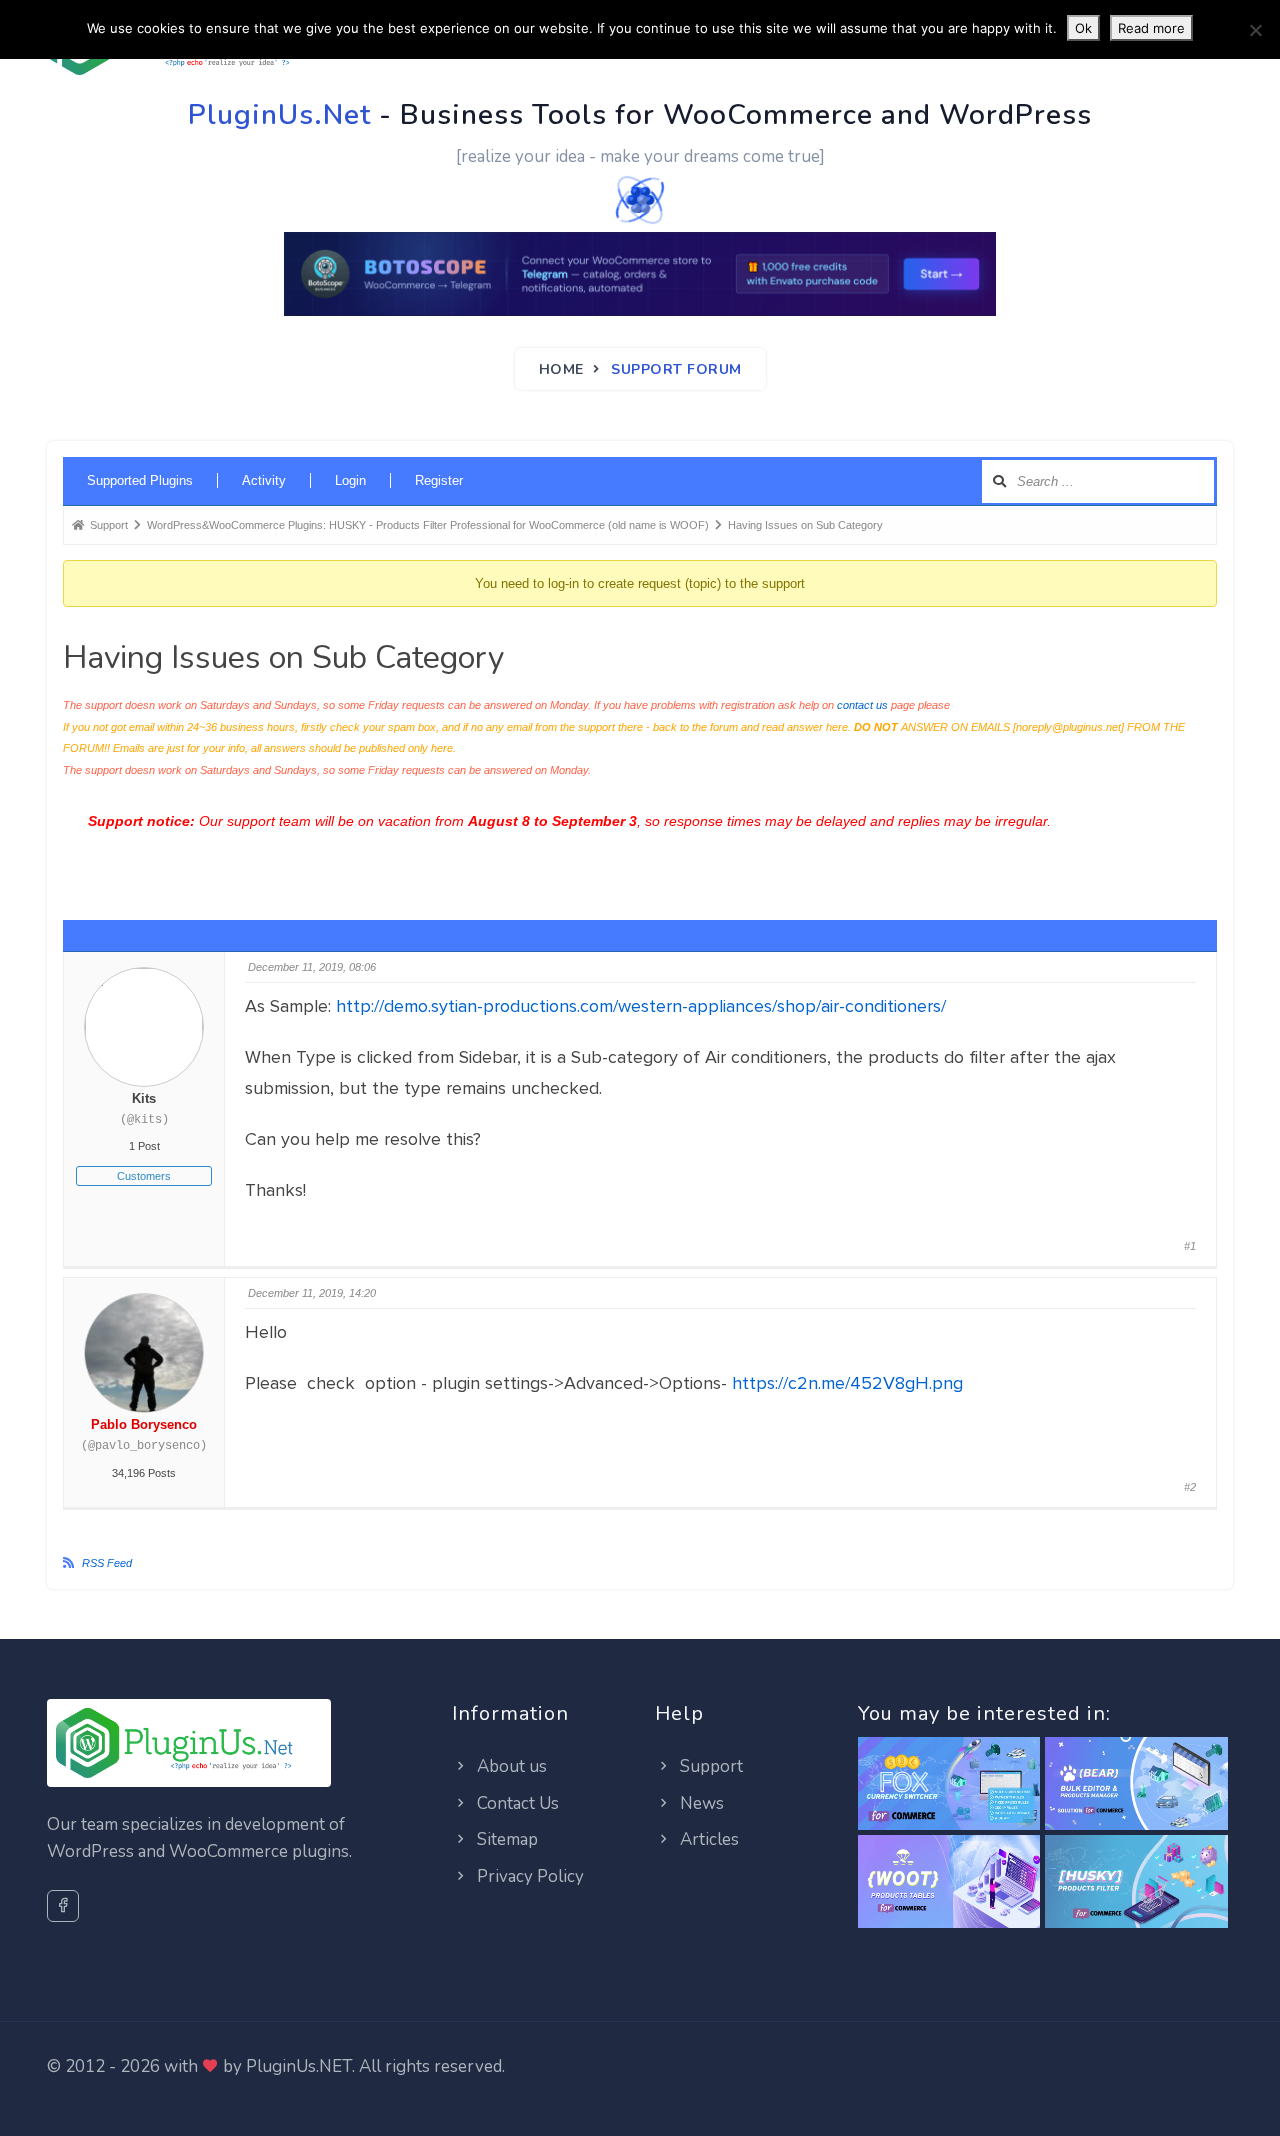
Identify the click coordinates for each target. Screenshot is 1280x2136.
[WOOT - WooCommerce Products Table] (949, 1882)
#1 (1190, 1246)
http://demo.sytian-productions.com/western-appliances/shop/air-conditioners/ (641, 1006)
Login (350, 480)
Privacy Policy (528, 1876)
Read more (1151, 28)
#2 (1190, 1487)
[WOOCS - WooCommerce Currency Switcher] (949, 1784)
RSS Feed (107, 1563)
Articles (707, 1839)
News (700, 1803)
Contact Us (516, 1803)
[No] (1255, 30)
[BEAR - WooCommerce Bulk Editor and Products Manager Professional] (1136, 1784)
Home (561, 369)
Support (709, 1766)
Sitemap (505, 1839)
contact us (862, 705)
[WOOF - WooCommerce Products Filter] (1136, 1882)
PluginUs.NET (299, 2066)
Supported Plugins (140, 480)
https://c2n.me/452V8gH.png (847, 1383)
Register (439, 480)
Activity (264, 480)
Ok (1083, 28)
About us (510, 1766)
